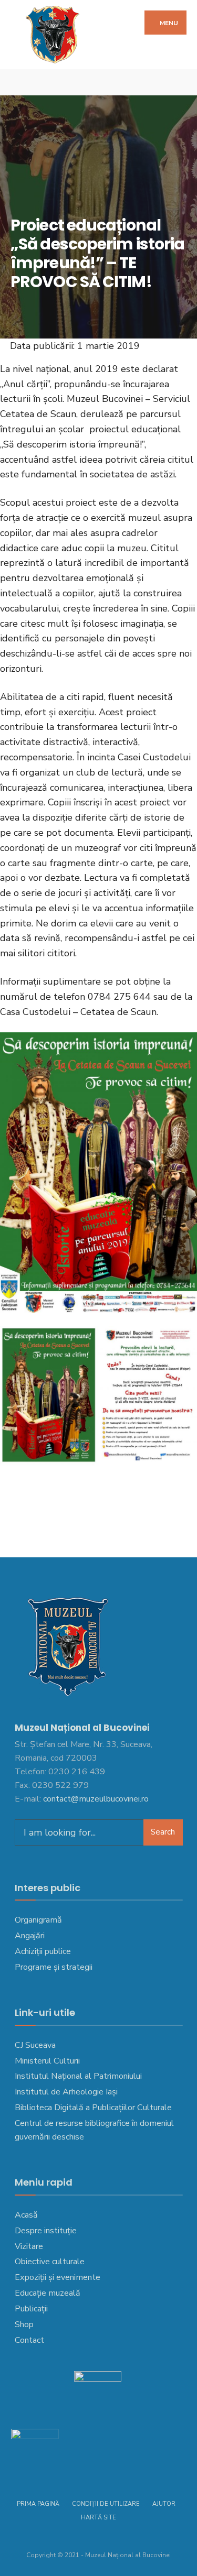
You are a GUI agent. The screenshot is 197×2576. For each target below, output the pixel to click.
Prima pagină (38, 2504)
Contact (29, 2340)
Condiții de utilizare (106, 2504)
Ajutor (164, 2504)
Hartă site (98, 2518)
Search (163, 1832)
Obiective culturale (50, 2262)
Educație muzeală (48, 2293)
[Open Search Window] (181, 83)
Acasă (26, 2215)
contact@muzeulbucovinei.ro (96, 1799)
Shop (24, 2324)
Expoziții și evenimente (58, 2277)
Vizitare (29, 2246)
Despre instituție (46, 2231)
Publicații (31, 2309)
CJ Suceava (35, 2045)
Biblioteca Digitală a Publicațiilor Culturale (93, 2108)
